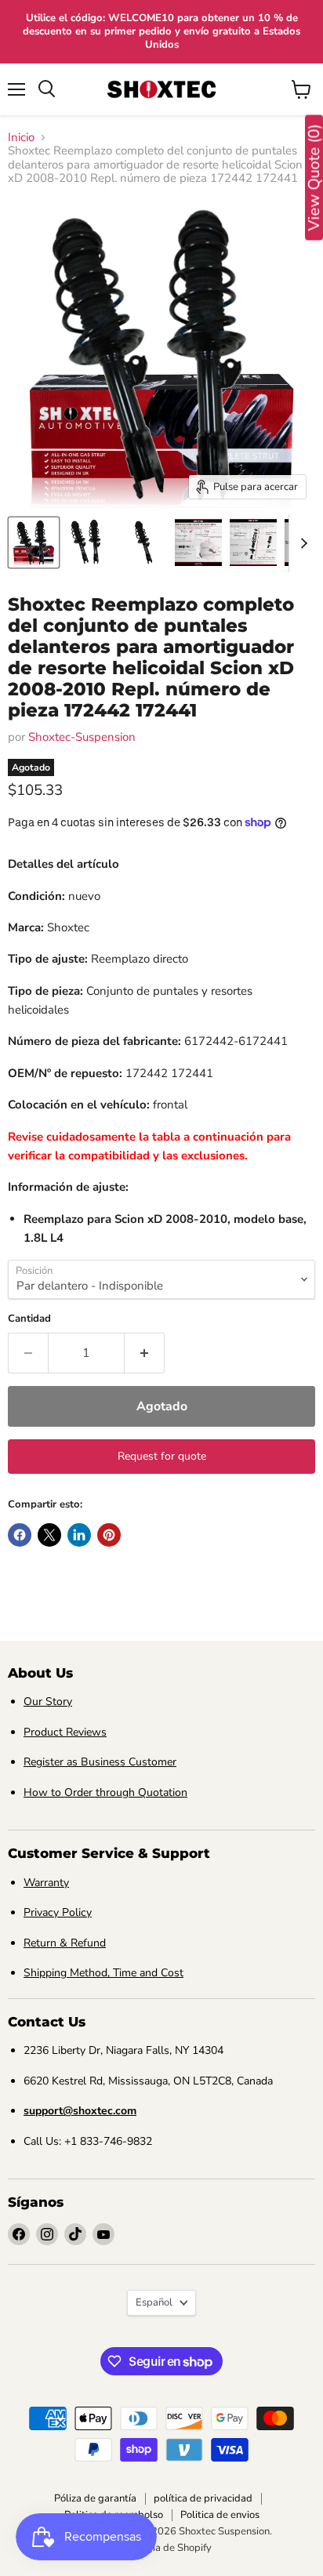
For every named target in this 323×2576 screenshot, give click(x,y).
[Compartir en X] (49, 1535)
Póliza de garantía (95, 2498)
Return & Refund (65, 1943)
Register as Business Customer (100, 1762)
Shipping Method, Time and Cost (103, 1973)
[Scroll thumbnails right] (301, 543)
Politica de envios (220, 2515)
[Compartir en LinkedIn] (79, 1535)
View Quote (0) (314, 178)
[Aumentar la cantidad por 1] (145, 1353)
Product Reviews (65, 1732)
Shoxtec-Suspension (82, 737)
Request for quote (162, 1456)
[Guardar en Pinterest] (109, 1535)
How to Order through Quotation (105, 1792)
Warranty (46, 1883)
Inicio (21, 138)
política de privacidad (203, 2498)
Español (154, 2302)
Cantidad (29, 1319)
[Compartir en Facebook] (20, 1535)
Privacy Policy (58, 1912)
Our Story (48, 1702)
